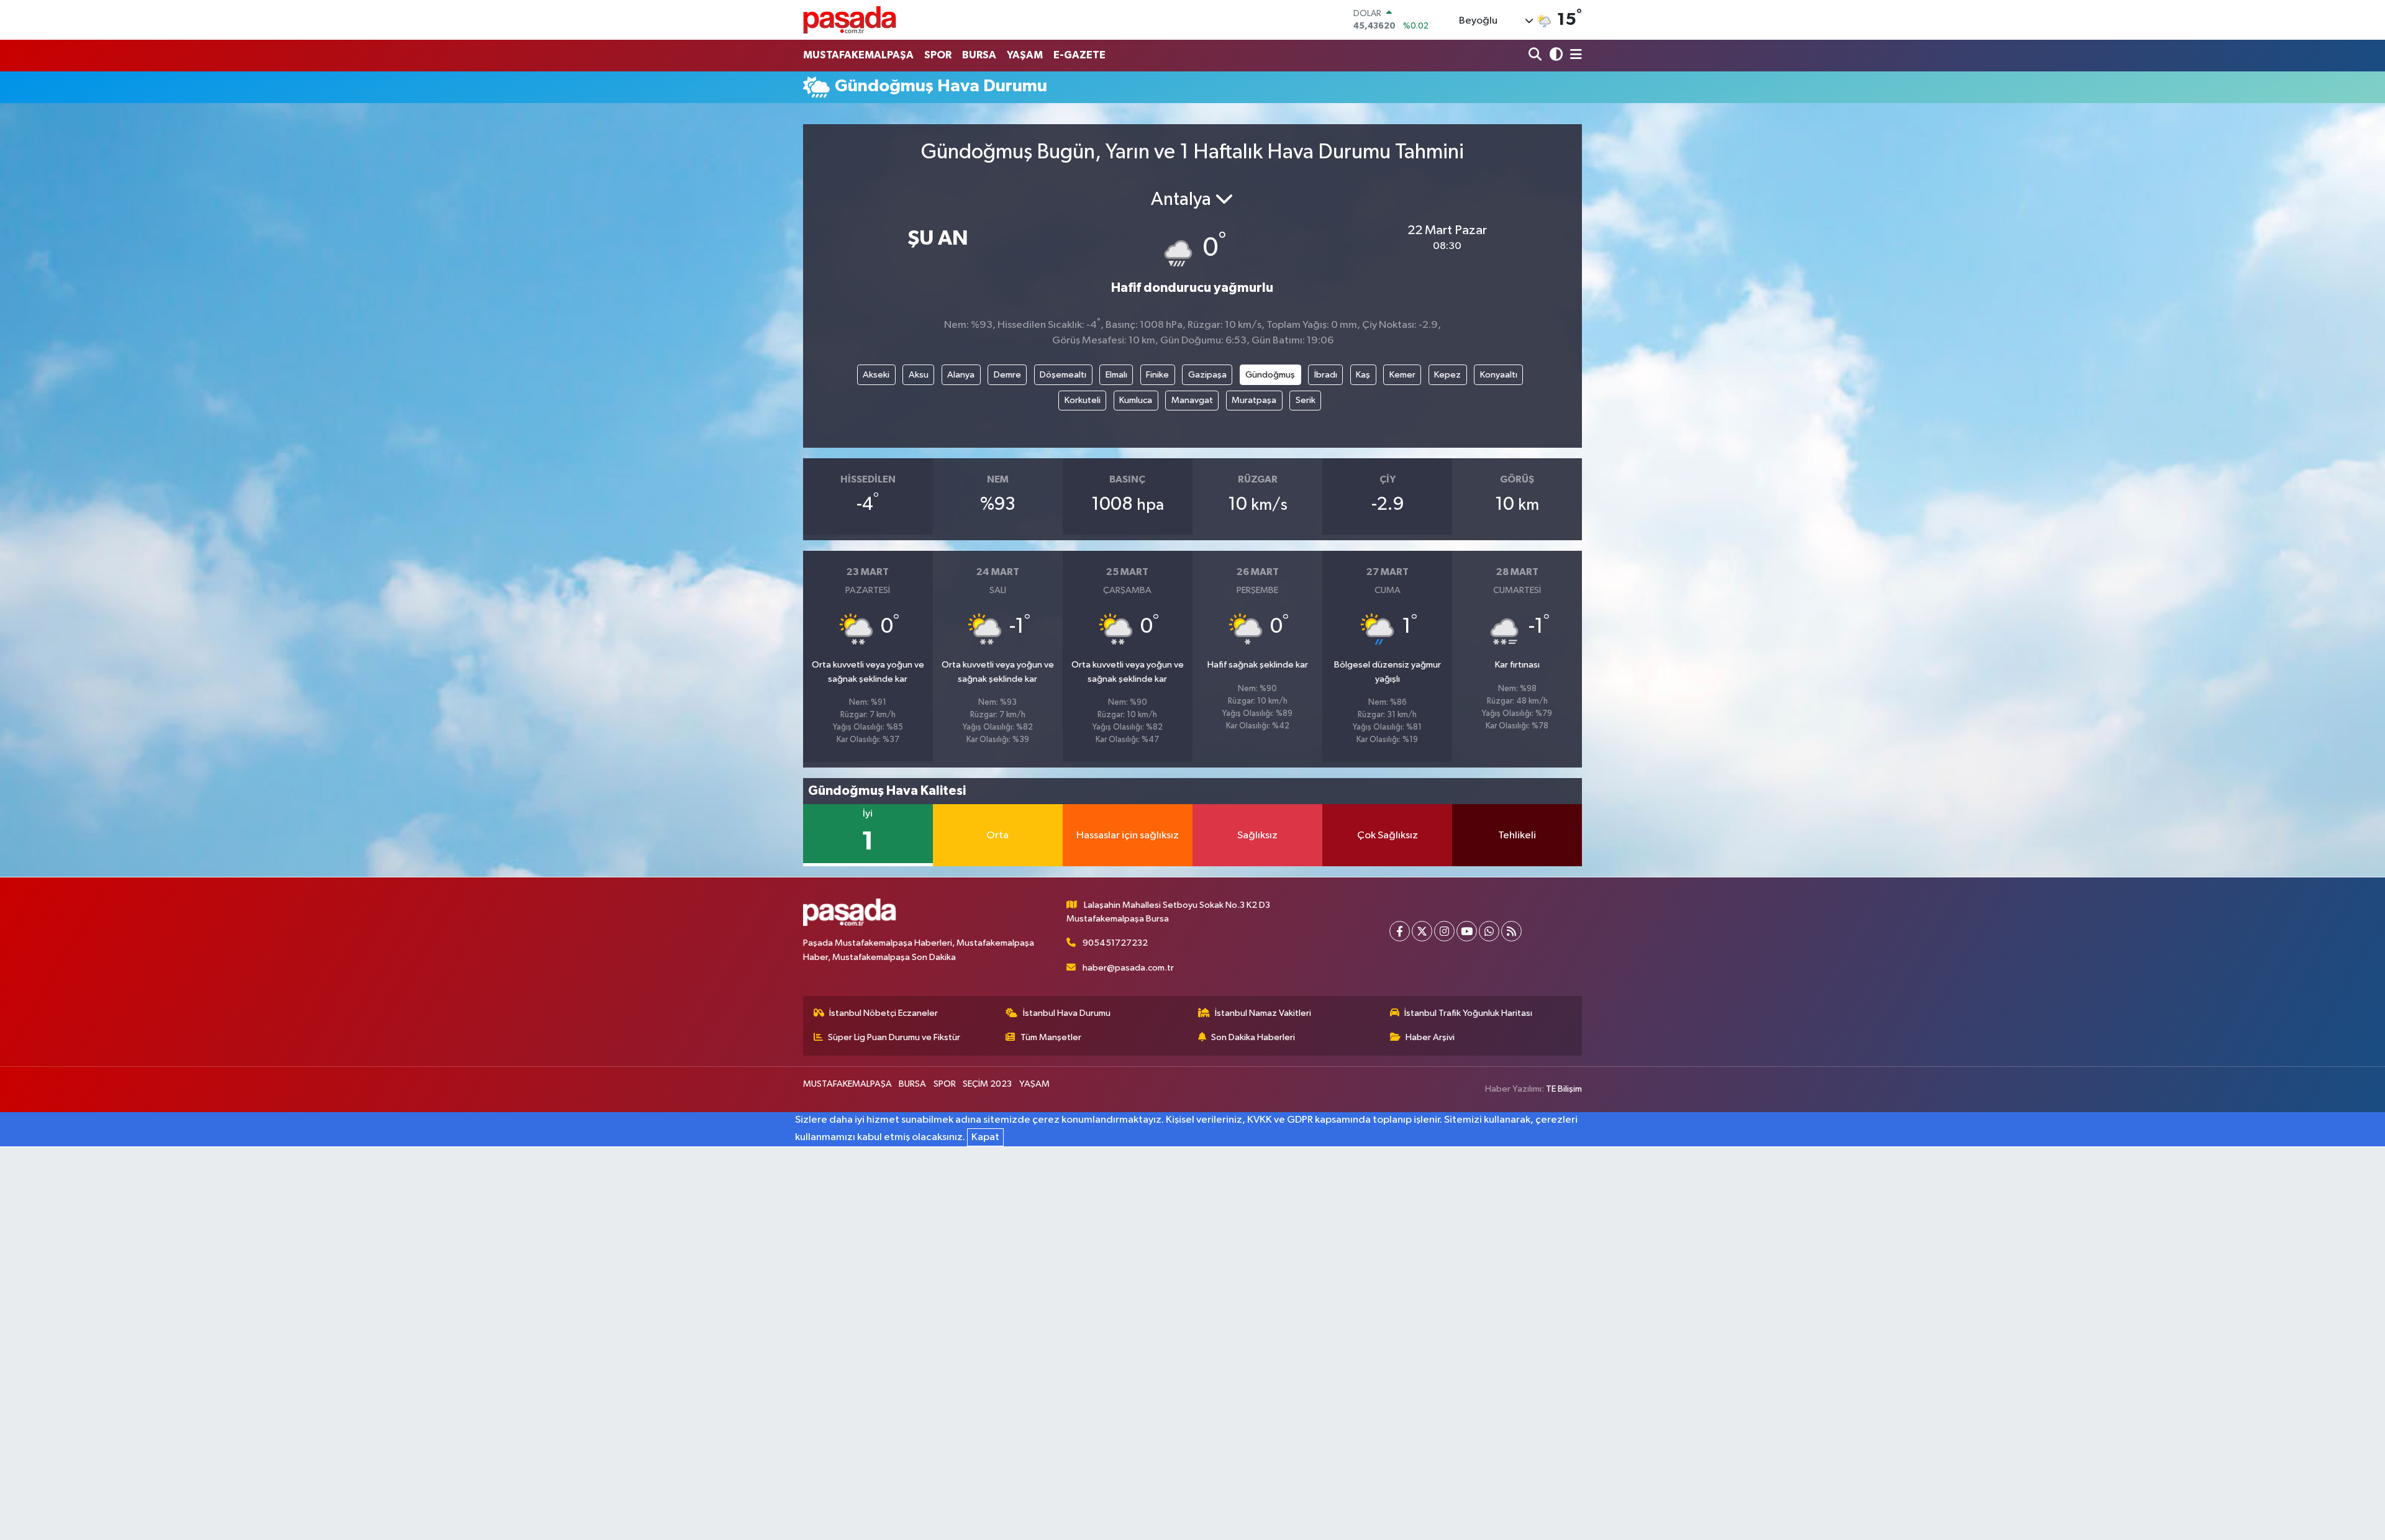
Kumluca (1136, 400)
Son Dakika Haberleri (1253, 1037)
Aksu (919, 375)
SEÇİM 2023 (987, 1084)
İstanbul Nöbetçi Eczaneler (884, 1013)
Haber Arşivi (1430, 1037)
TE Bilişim (1564, 1089)
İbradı (1326, 375)
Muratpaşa (1254, 400)
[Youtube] (1467, 931)
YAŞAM (1025, 55)
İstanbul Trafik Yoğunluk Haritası (1468, 1013)
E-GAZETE (1079, 55)
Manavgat (1192, 400)
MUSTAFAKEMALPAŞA (858, 55)
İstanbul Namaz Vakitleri (1263, 1013)
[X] (1422, 931)
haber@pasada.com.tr (1128, 968)
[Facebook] (1400, 931)
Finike (1157, 375)
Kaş (1363, 375)
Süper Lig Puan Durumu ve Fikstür (894, 1037)
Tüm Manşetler (1051, 1037)
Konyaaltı (1499, 375)
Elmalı (1116, 375)
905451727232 (1115, 943)
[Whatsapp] (1489, 931)
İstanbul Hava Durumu (1067, 1013)
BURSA (979, 55)
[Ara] (1536, 56)
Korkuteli (1083, 400)
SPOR (938, 55)
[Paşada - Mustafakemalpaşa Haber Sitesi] (850, 20)
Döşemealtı (1063, 375)
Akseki (876, 375)
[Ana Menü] (1574, 56)
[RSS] (1511, 931)
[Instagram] (1444, 931)
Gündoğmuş (1270, 375)
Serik (1306, 400)
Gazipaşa (1207, 375)
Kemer (1402, 375)
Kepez (1447, 375)
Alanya (961, 375)
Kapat (985, 1137)
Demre (1007, 375)
